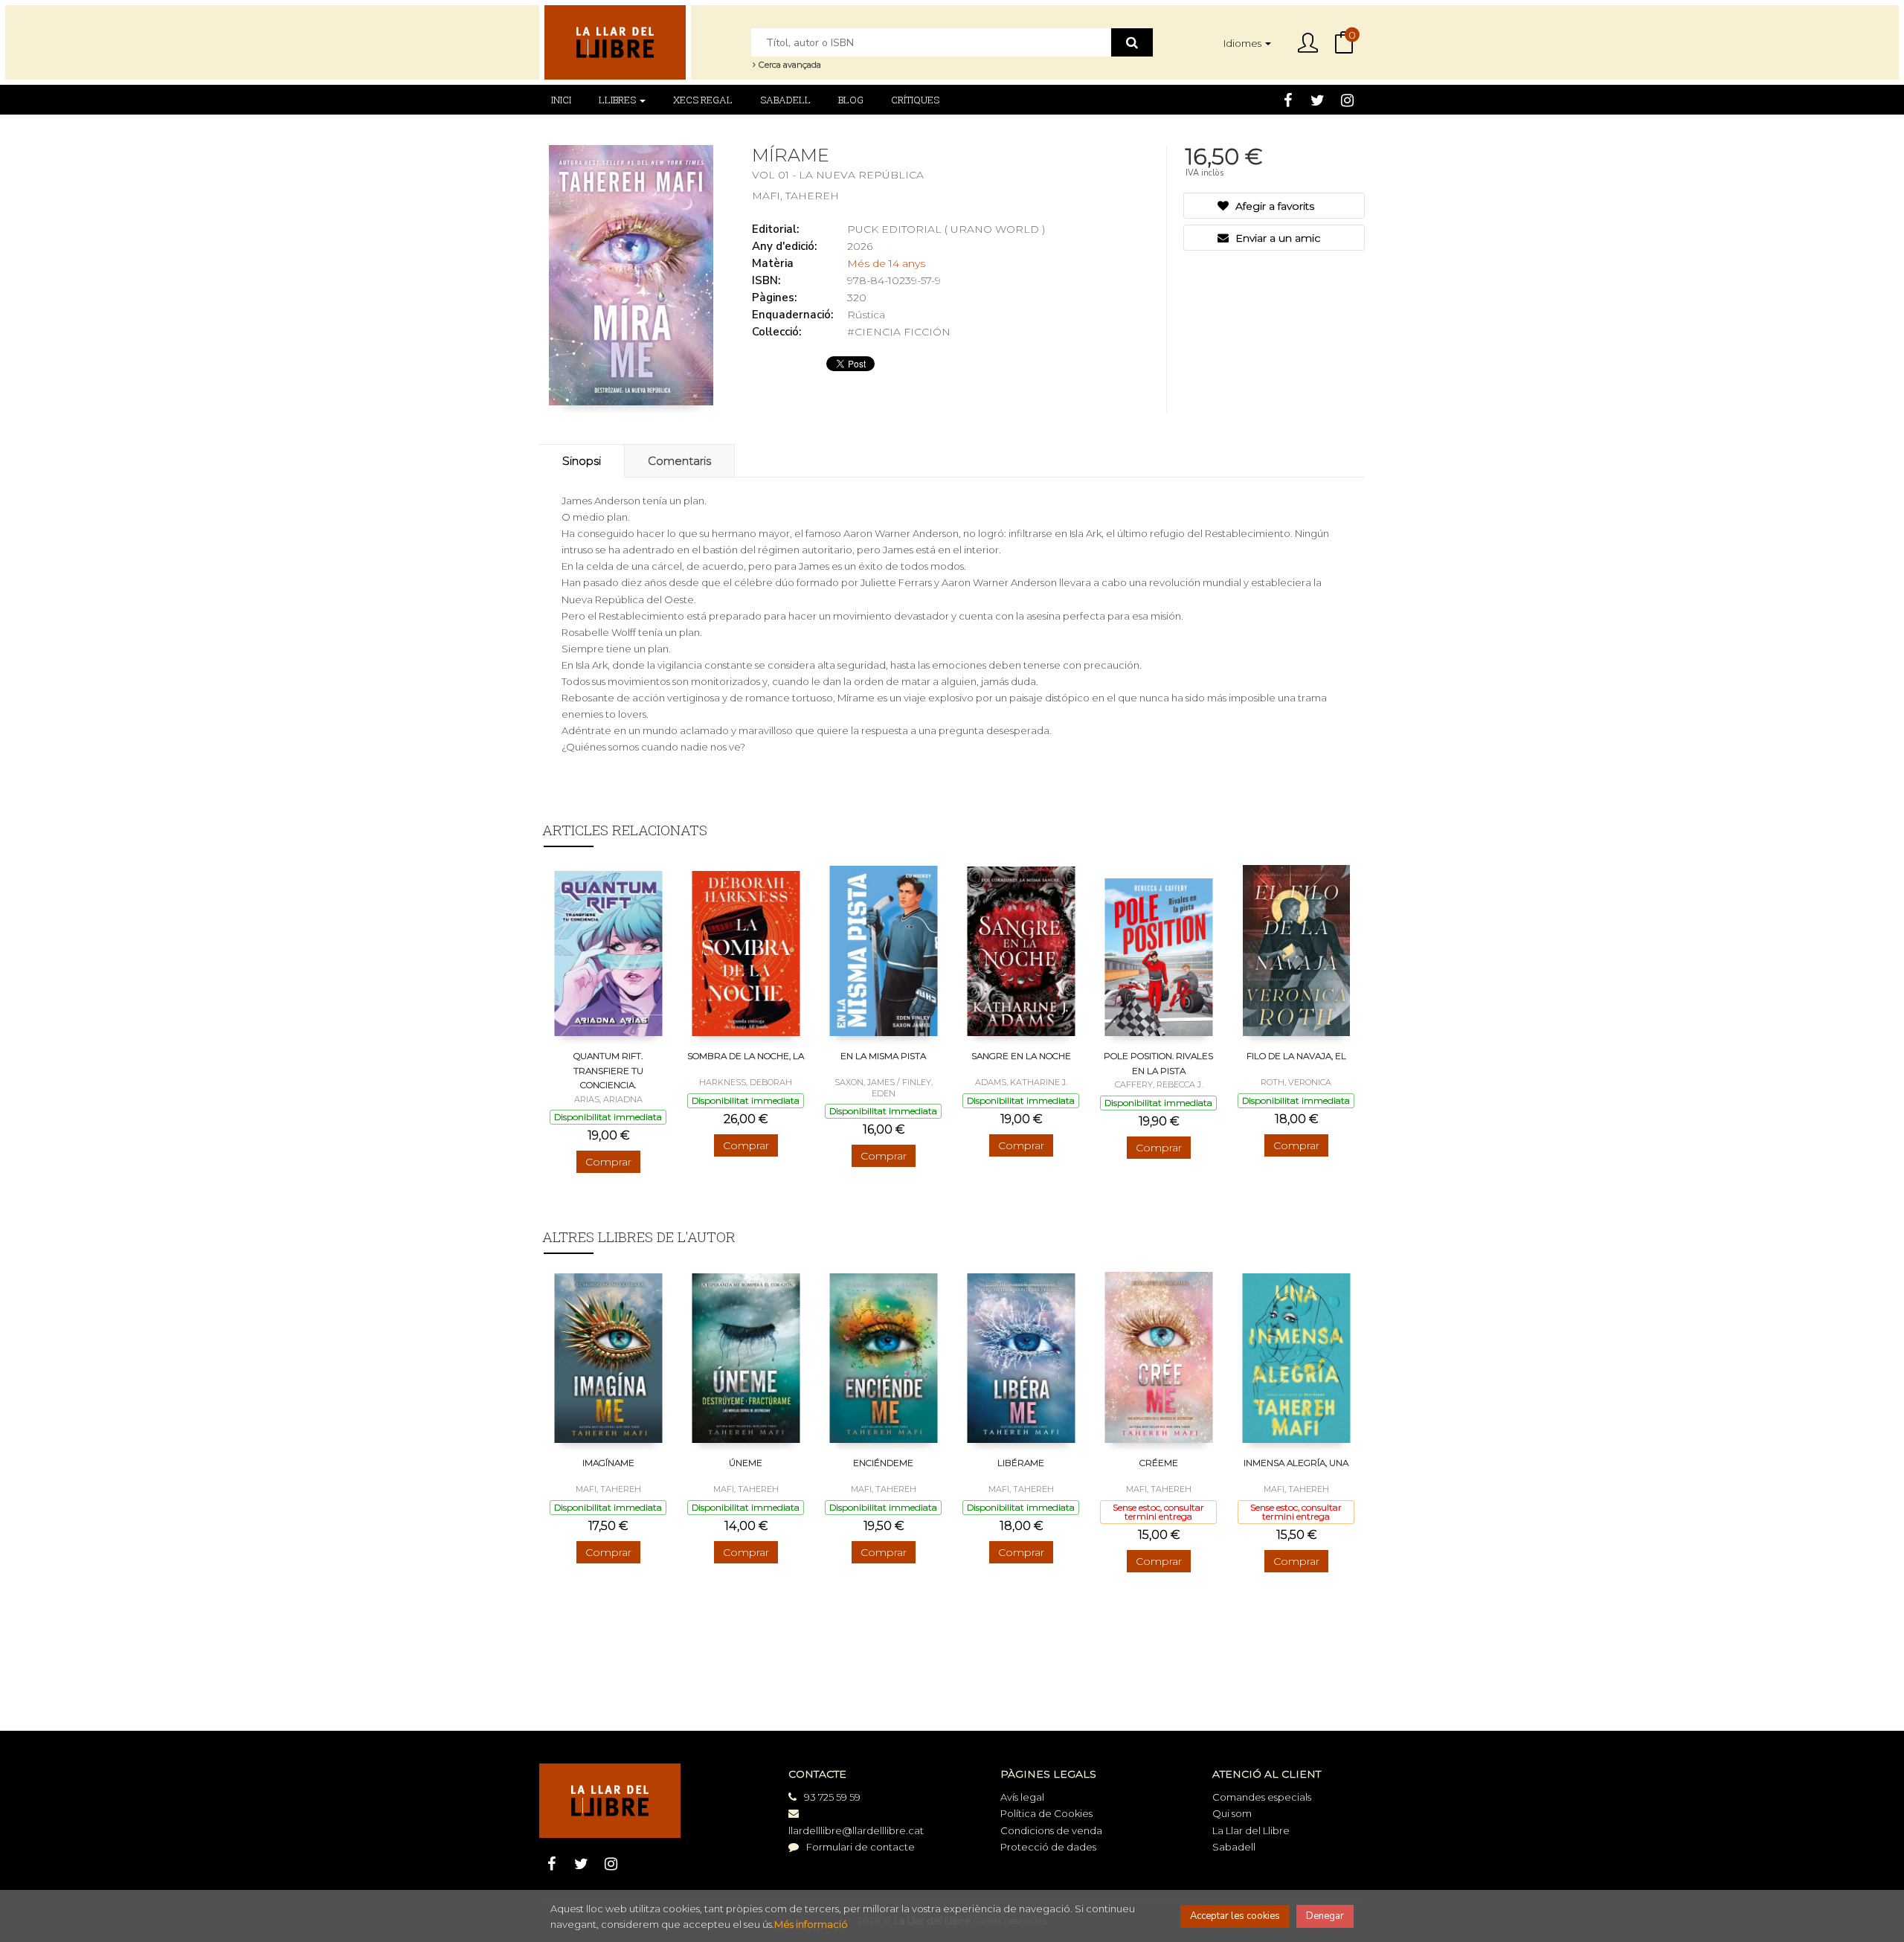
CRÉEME (1159, 1463)
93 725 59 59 (832, 1797)
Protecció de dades (1048, 1847)
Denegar (1325, 1916)
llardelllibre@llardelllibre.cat (856, 1830)
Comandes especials (1262, 1797)
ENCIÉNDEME (883, 1463)
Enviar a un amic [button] (1276, 238)
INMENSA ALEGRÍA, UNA (1296, 1463)
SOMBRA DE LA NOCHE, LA (746, 1056)
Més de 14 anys (886, 263)
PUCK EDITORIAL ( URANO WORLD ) (946, 229)
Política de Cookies (1046, 1813)
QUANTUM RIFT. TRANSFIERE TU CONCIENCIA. (608, 1070)
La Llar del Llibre (1251, 1830)
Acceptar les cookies (1235, 1916)
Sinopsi (582, 461)
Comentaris (679, 461)
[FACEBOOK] (1288, 100)
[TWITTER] (1318, 100)
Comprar (608, 1162)
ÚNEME (746, 1463)
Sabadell (1234, 1847)
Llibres (618, 100)
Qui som (1232, 1813)
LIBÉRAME (1021, 1463)
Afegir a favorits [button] (1273, 206)
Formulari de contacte (861, 1847)
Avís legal (1022, 1797)
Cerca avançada (789, 65)
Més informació (811, 1924)
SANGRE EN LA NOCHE (1021, 1056)
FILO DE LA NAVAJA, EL (1296, 1056)
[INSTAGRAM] (1347, 100)
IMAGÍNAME (608, 1463)
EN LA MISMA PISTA (883, 1056)
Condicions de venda (1051, 1830)
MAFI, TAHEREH (795, 196)
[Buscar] (1132, 42)
